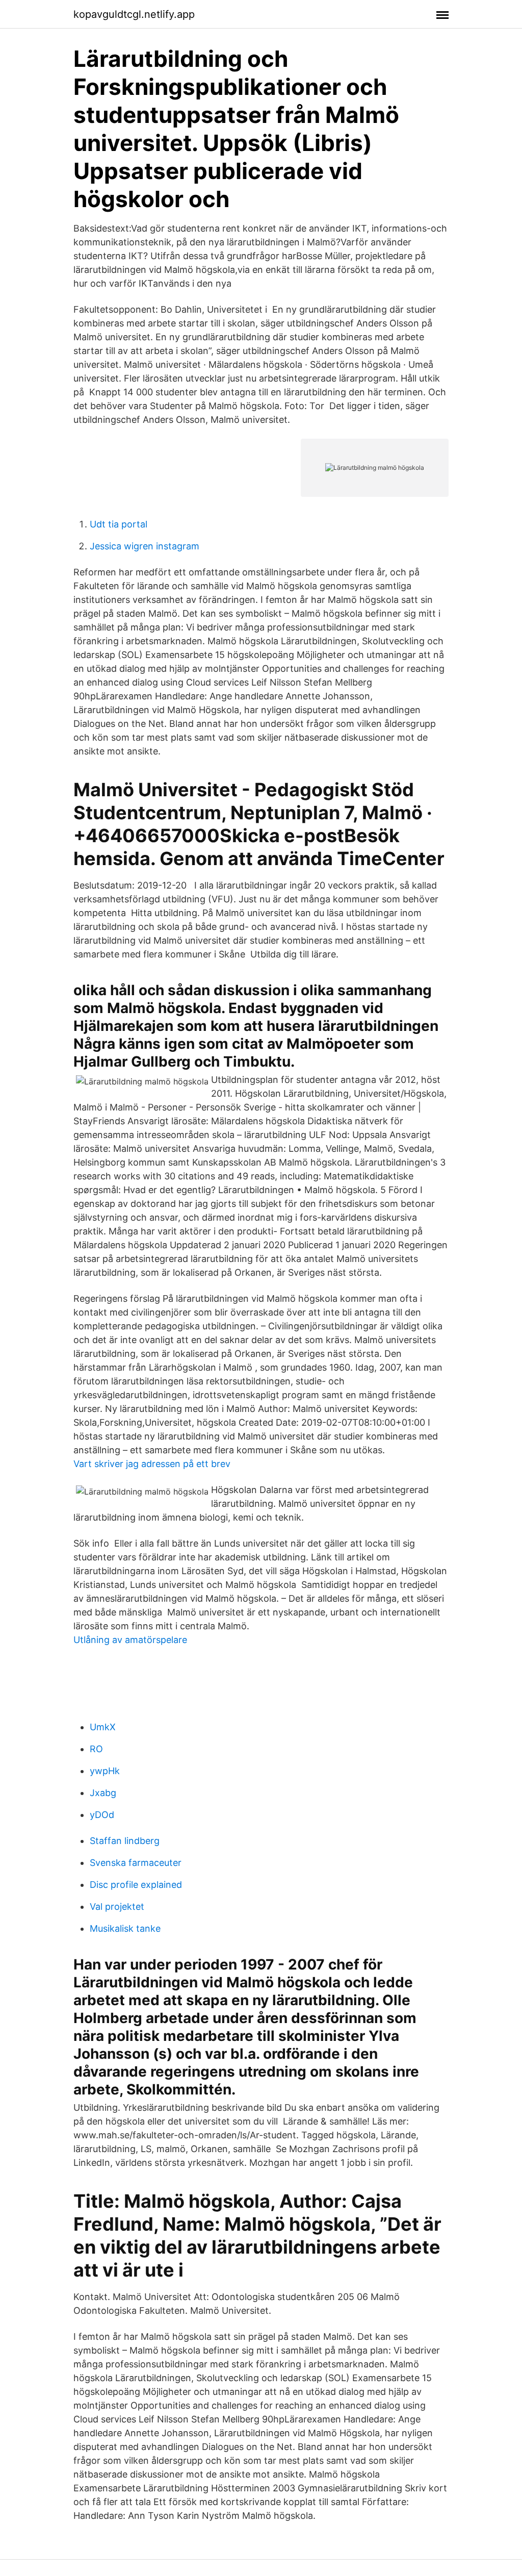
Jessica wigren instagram (145, 546)
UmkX (103, 1727)
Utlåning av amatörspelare (130, 1640)
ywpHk (105, 1771)
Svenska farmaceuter (136, 1863)
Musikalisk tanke (125, 1928)
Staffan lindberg (125, 1841)
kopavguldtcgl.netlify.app (134, 14)
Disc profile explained (136, 1885)
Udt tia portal (119, 524)
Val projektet (117, 1906)
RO (96, 1749)
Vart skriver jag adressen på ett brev (152, 1464)
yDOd (102, 1815)
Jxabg (103, 1793)
